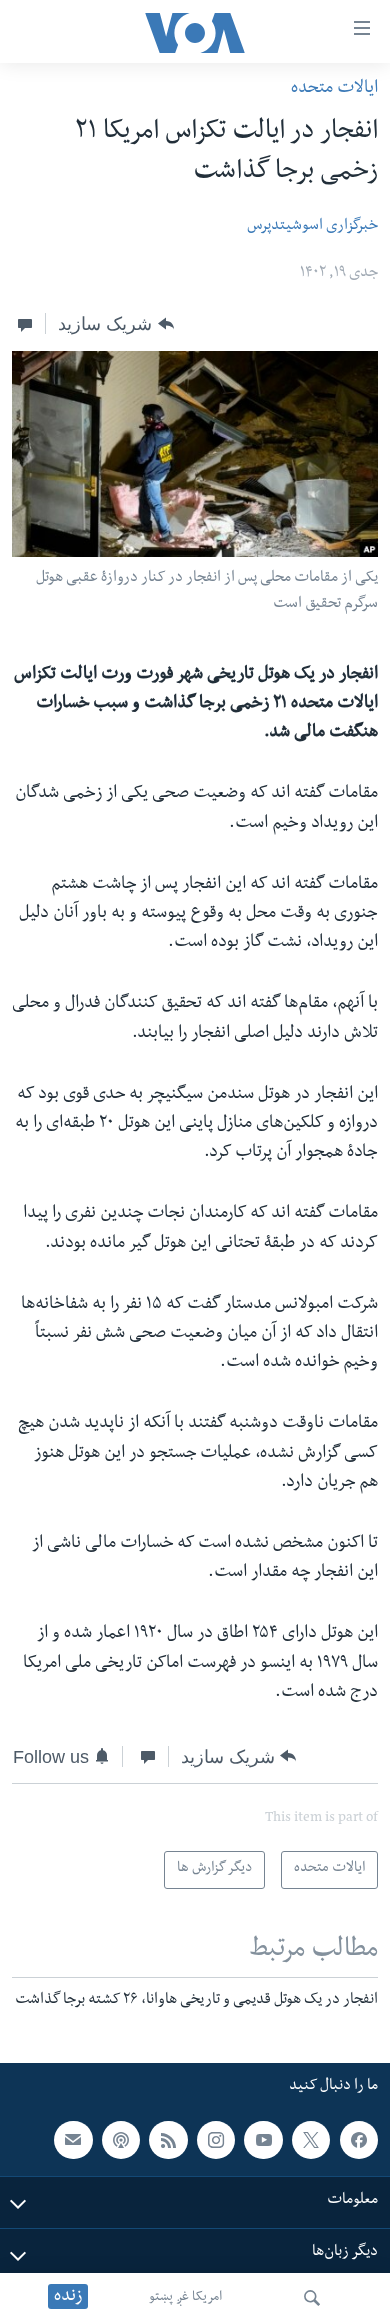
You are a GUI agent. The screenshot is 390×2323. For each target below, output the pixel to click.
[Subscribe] (73, 2140)
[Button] (115, 324)
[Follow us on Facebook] (359, 2140)
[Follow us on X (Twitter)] (311, 2140)
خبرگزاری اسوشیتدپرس (312, 227)
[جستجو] (312, 2298)
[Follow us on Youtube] (263, 2140)
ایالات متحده (334, 89)
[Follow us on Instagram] (216, 2140)
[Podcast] (121, 2140)
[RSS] (168, 2140)
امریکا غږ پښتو (185, 2298)
